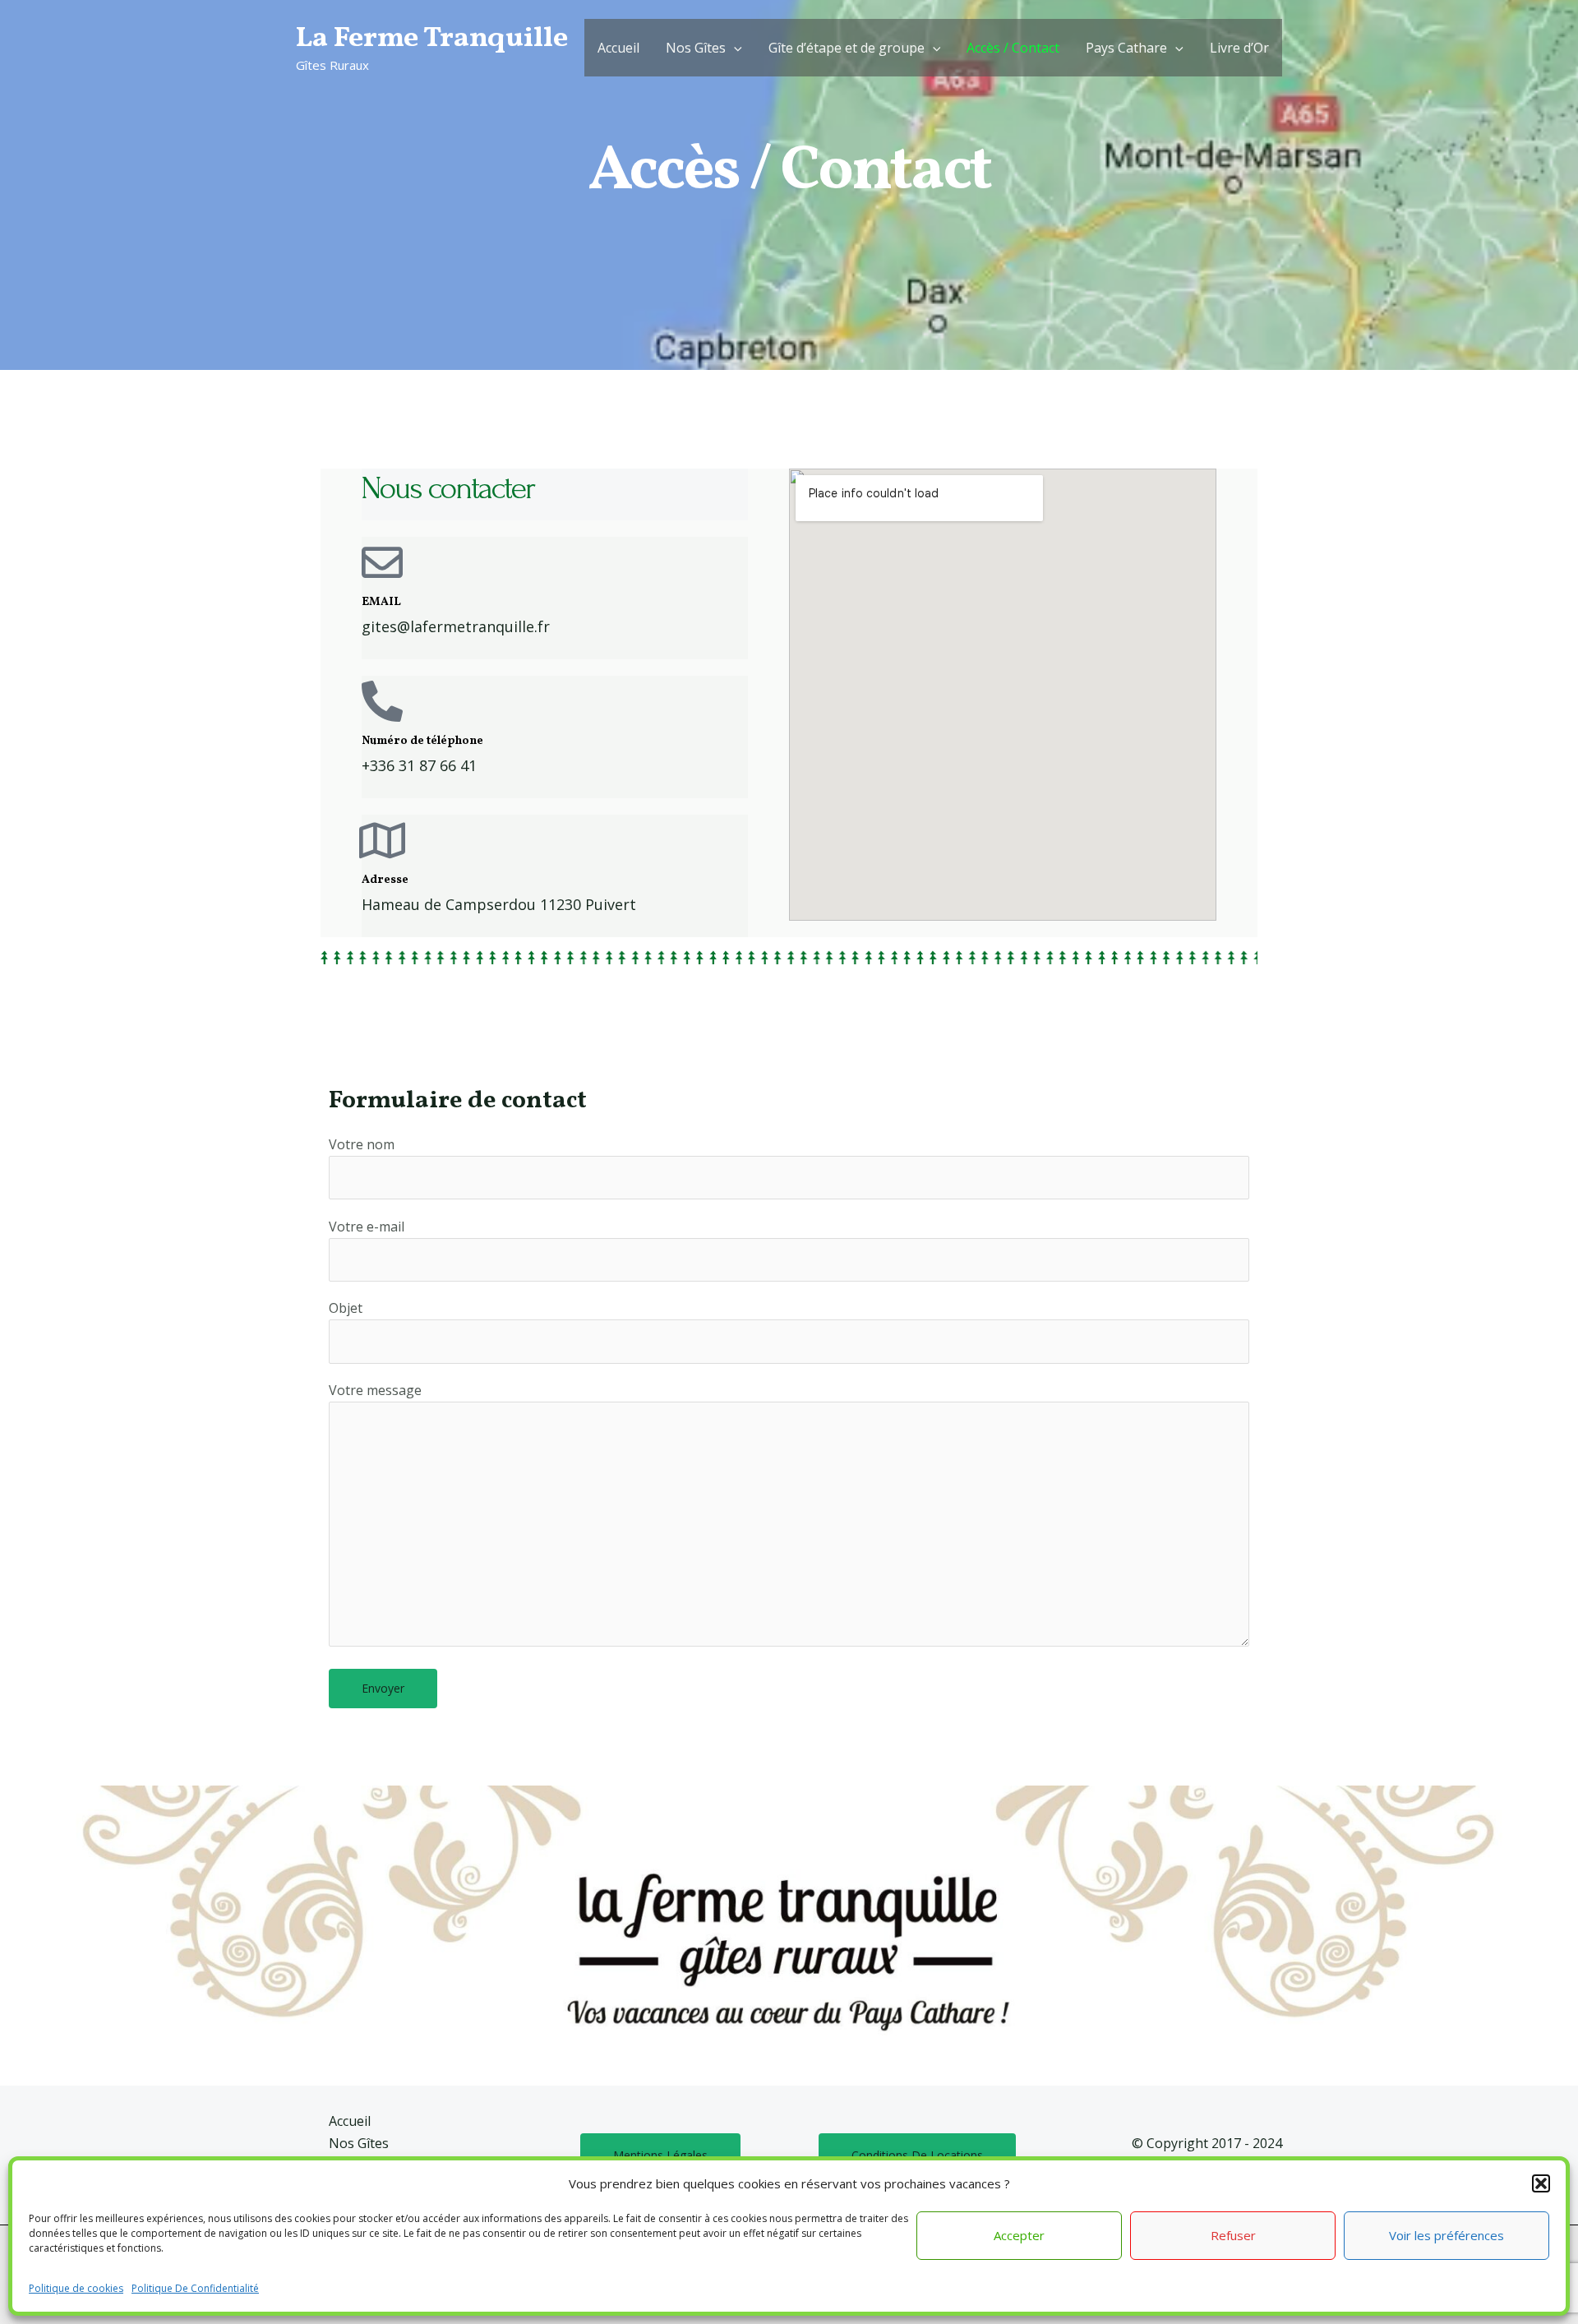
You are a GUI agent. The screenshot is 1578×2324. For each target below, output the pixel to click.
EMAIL (381, 602)
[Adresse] (382, 840)
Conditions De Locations (917, 2155)
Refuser (1233, 2235)
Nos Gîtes (696, 48)
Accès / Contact (1013, 48)
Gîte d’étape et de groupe (847, 48)
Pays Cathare (1126, 48)
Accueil (618, 48)
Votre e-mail (367, 1227)
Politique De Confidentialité (195, 2288)
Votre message (375, 1390)
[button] (1541, 2183)
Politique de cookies (76, 2288)
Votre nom (362, 1144)
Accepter (1019, 2235)
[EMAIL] (382, 562)
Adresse (385, 880)
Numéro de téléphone (422, 741)
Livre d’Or (1239, 48)
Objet (346, 1308)
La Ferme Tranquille (432, 39)
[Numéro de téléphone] (382, 701)
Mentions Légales (660, 2155)
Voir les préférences (1446, 2235)
